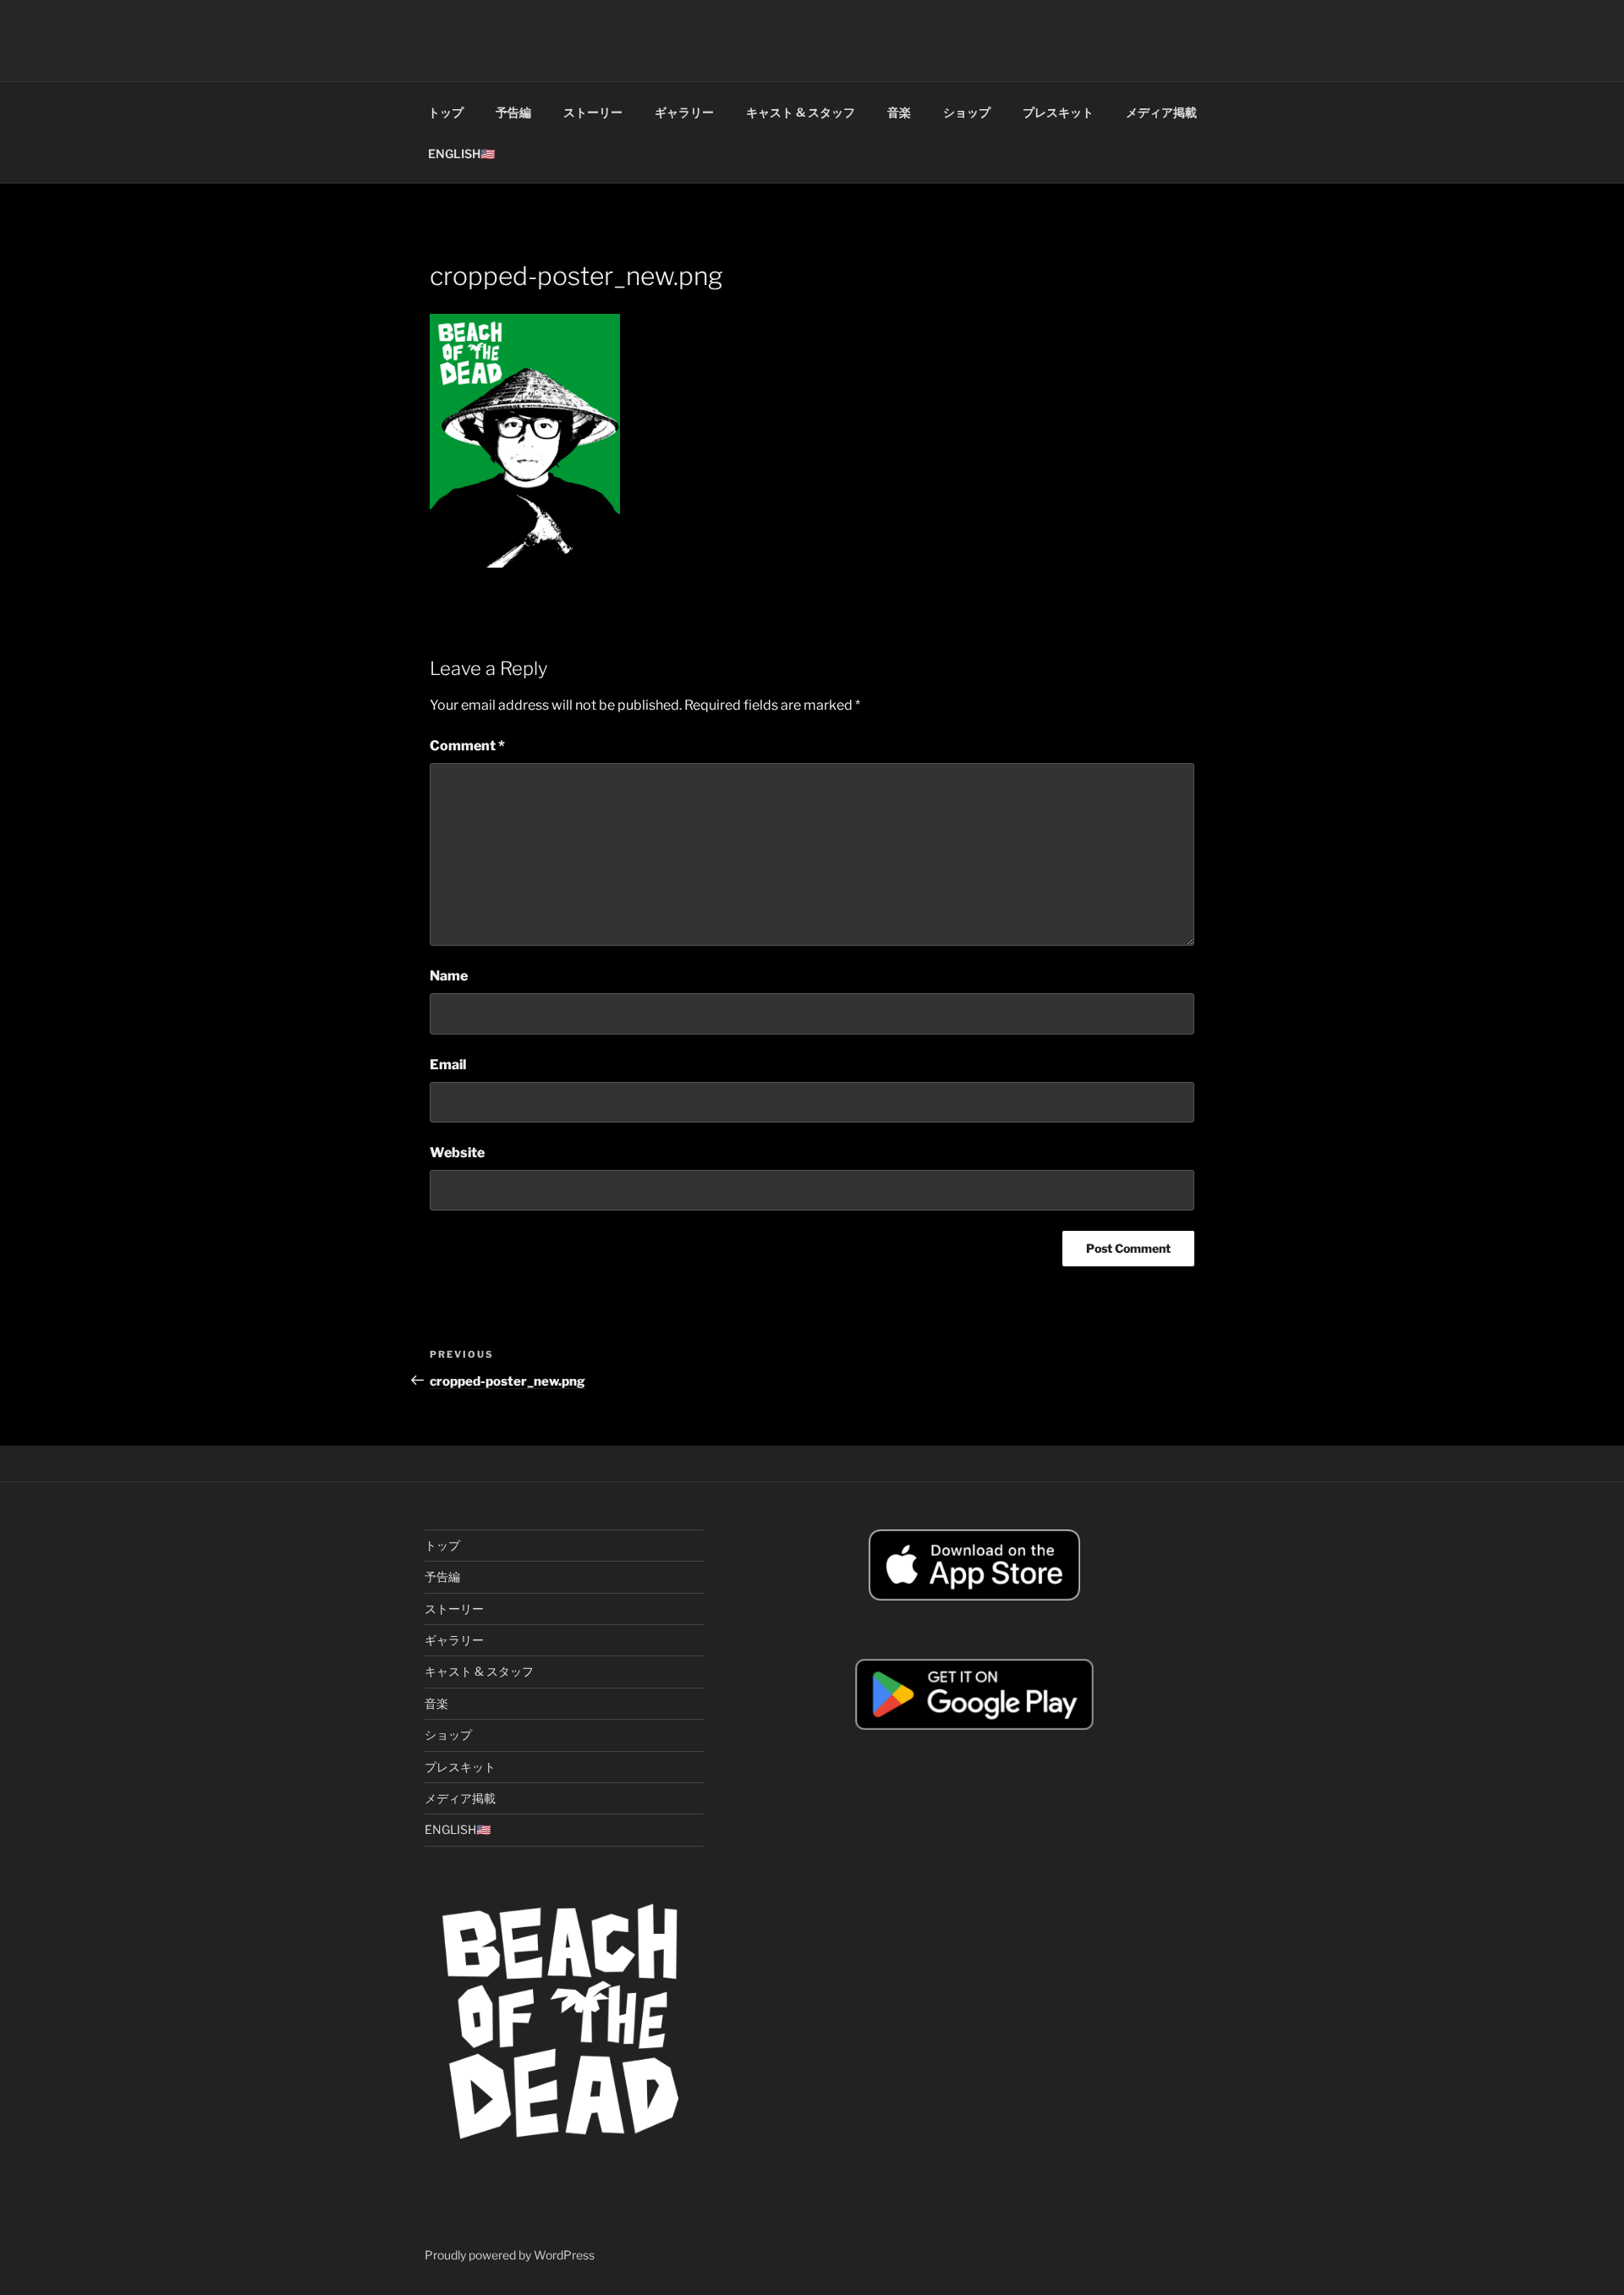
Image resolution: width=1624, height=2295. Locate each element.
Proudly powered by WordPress (510, 2255)
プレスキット (1058, 112)
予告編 (513, 112)
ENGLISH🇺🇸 (461, 154)
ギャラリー (684, 112)
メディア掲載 (1161, 112)
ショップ (967, 112)
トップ (446, 112)
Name (449, 976)
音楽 (899, 112)
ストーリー (593, 112)
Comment (467, 746)
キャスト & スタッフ (801, 112)
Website (457, 1153)
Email (448, 1065)
